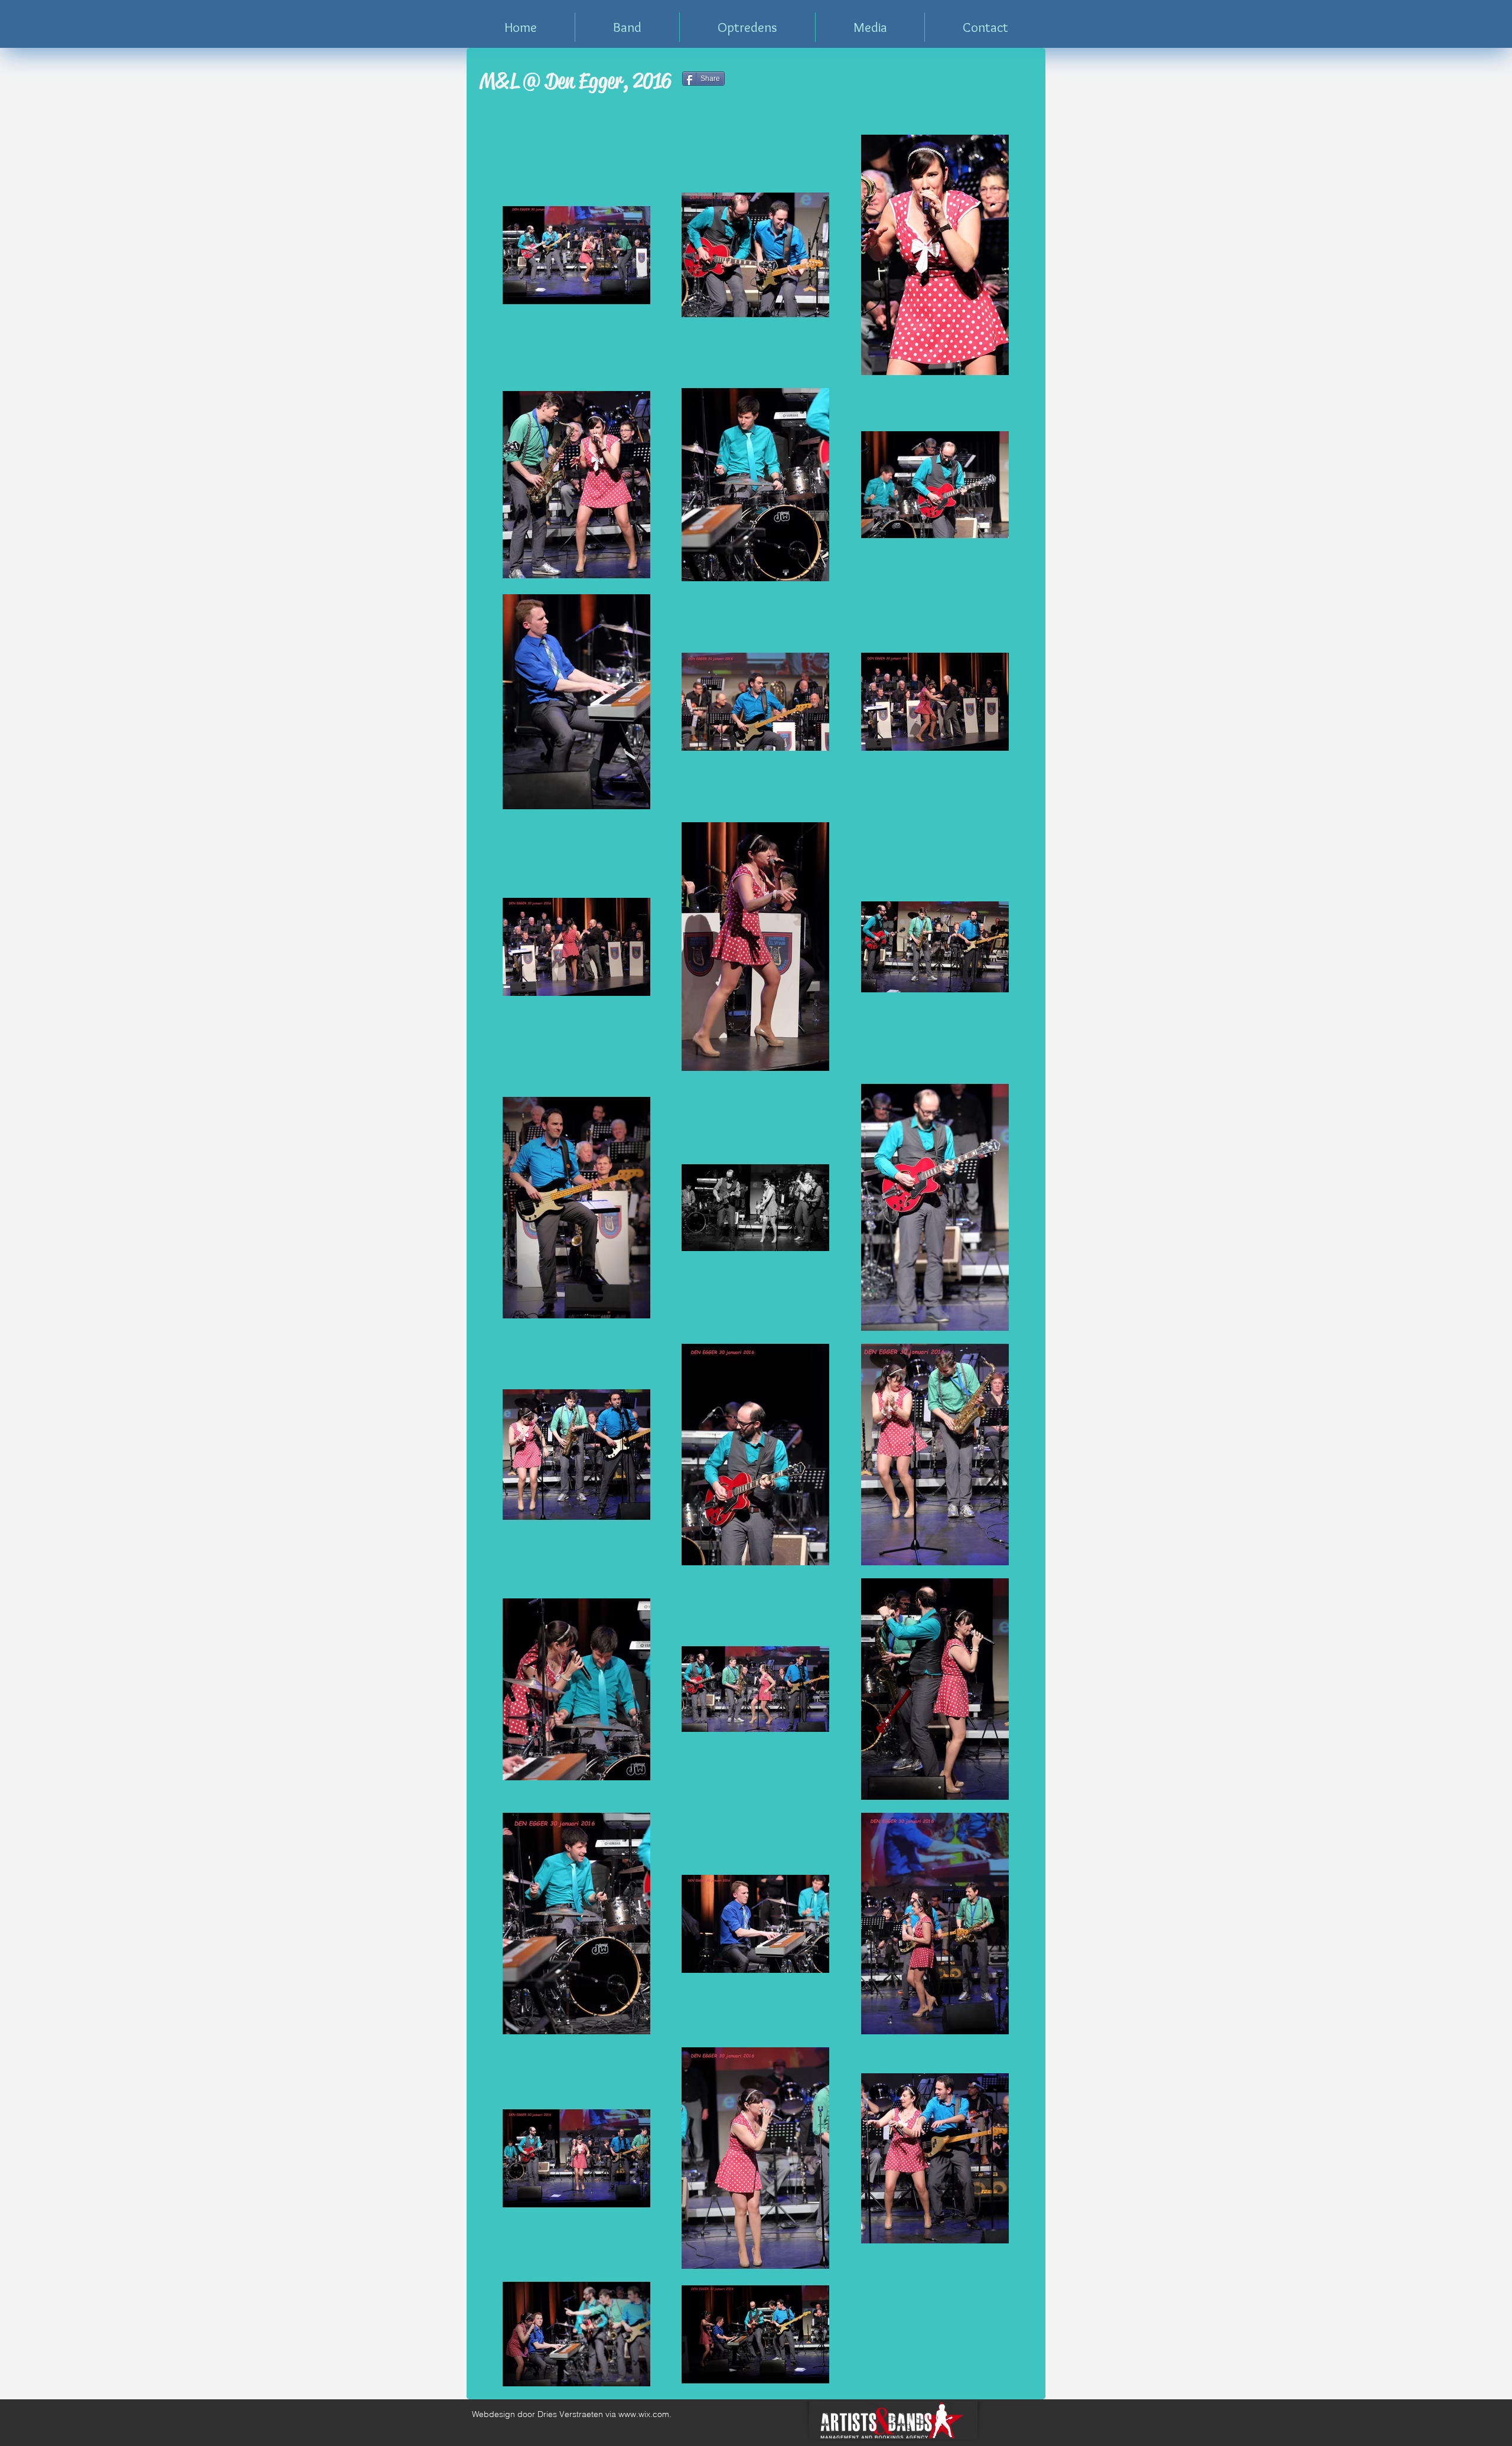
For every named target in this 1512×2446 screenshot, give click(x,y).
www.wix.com (644, 2414)
